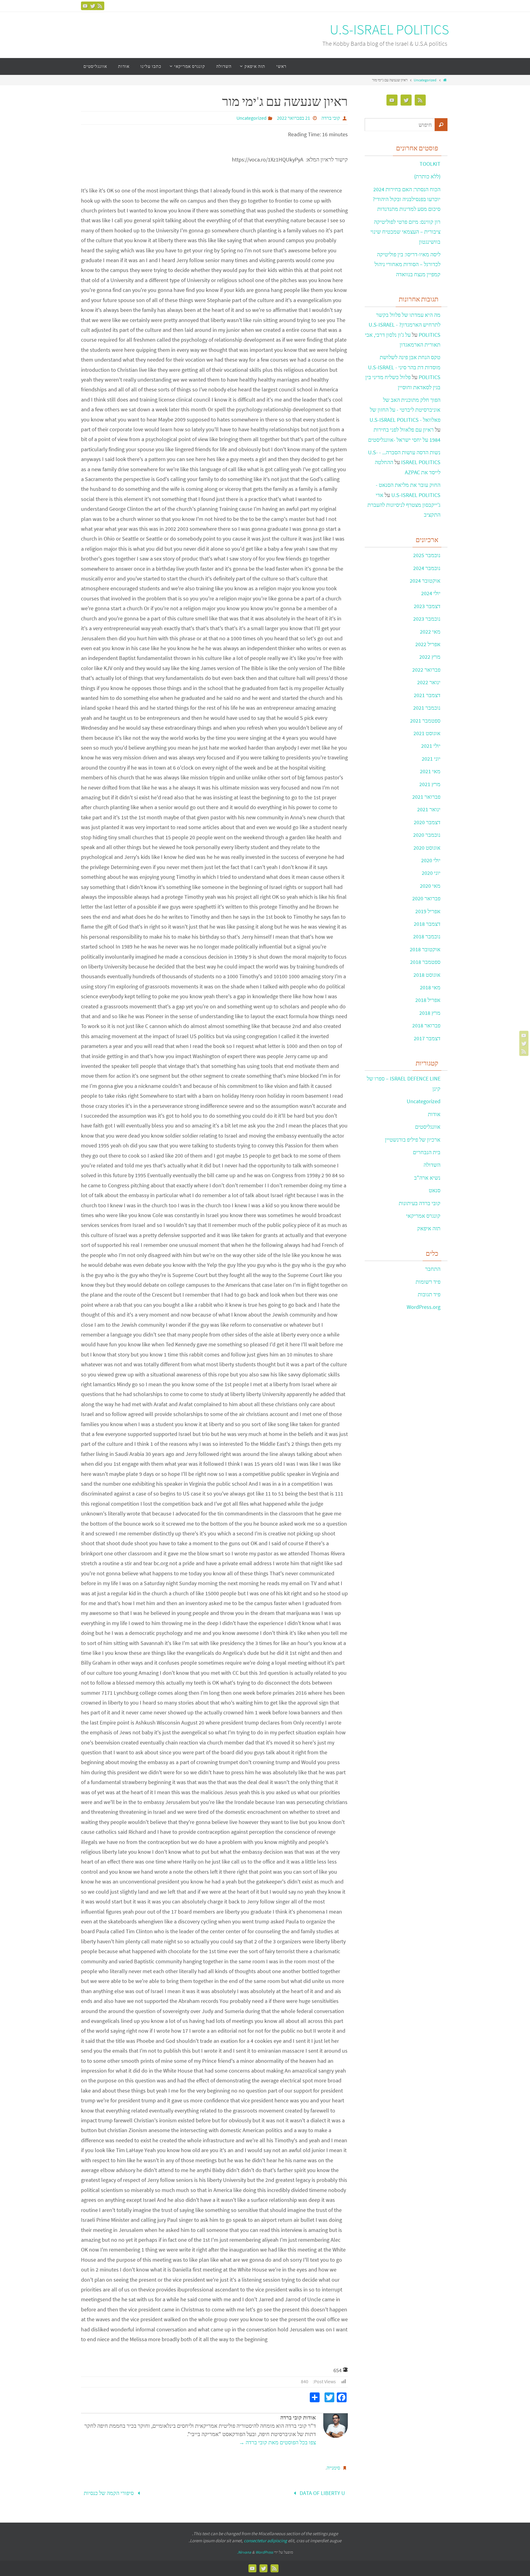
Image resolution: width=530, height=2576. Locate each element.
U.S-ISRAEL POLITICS (389, 30)
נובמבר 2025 (427, 555)
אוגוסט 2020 (427, 848)
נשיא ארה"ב (427, 1178)
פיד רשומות (428, 1282)
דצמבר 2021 (427, 695)
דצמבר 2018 (427, 924)
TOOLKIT (430, 164)
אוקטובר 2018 (425, 949)
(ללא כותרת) (427, 176)
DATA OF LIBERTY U (322, 2493)
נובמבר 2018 (427, 936)
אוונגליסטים (428, 1127)
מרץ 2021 (430, 784)
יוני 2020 (431, 873)
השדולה (432, 1165)
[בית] (445, 80)
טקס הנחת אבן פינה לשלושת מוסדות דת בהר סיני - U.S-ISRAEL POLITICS (404, 367)
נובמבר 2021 (427, 708)
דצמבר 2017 (427, 1038)
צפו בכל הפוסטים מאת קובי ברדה (277, 2442)
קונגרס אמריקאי (423, 1216)
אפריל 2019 (428, 911)
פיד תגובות (429, 1294)
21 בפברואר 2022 (294, 118)
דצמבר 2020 (427, 822)
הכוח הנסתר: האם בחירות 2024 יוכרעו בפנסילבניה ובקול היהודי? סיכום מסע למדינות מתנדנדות (407, 199)
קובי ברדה (331, 118)
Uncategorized (425, 80)
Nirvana (245, 2552)
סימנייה (333, 2468)
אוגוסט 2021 (427, 733)
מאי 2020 (430, 886)
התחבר (433, 1269)
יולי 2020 (431, 860)
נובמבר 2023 (427, 619)
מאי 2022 (430, 632)
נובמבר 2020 (427, 835)
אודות (434, 1114)
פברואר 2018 (426, 1025)
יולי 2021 (431, 746)
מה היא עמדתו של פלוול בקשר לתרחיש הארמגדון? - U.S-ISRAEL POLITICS (405, 325)
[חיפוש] (441, 125)
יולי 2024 (431, 593)
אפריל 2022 (428, 644)
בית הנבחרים (427, 1152)
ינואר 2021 (429, 809)
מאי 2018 (430, 987)
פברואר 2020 (426, 898)
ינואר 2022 (429, 682)
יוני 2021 (431, 759)
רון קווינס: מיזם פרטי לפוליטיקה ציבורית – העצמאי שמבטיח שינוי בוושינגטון (405, 232)
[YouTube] (85, 6)
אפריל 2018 (428, 1000)
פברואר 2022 (426, 670)
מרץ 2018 (430, 1013)
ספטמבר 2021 (425, 721)
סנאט (435, 1190)
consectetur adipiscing (265, 2541)
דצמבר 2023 (427, 606)
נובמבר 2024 (427, 568)
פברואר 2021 (426, 797)
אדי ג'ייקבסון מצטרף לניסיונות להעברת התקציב (404, 505)
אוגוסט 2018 (427, 975)
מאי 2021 (430, 771)
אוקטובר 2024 (425, 581)
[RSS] (100, 6)
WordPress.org (424, 1307)
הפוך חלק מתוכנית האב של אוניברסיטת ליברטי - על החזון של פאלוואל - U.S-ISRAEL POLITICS (405, 410)
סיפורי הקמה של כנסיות (109, 2493)
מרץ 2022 (430, 657)
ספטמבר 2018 (425, 962)
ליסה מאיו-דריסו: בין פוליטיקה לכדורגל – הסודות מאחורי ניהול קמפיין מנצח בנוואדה (407, 264)
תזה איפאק (429, 1228)
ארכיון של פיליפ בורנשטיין (413, 1140)
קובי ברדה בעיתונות (420, 1203)
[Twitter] (93, 6)
